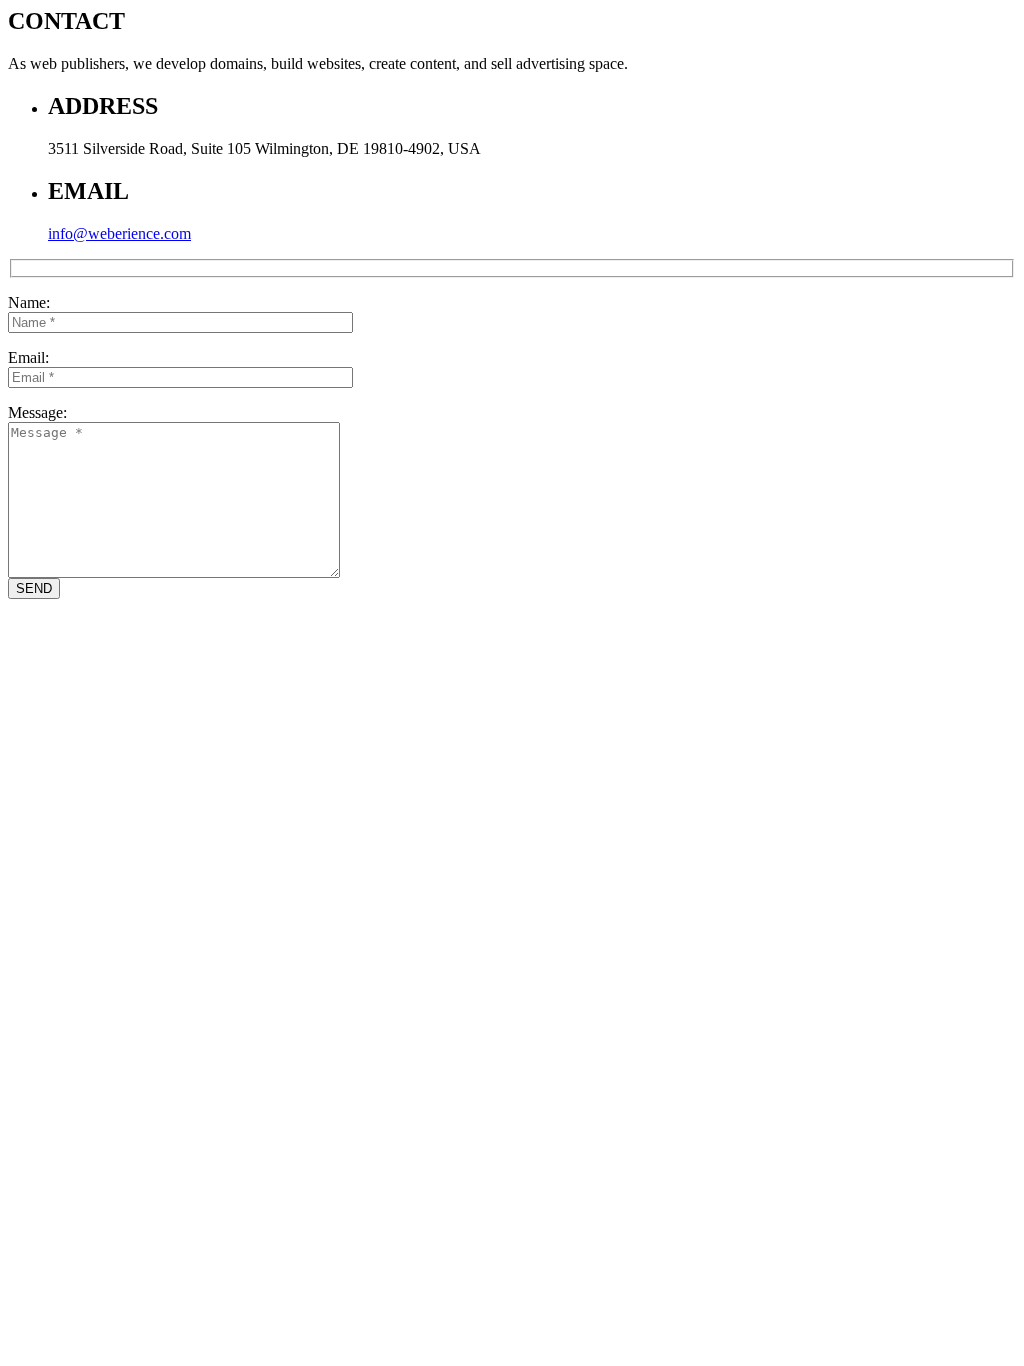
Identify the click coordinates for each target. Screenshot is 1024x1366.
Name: (29, 302)
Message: (37, 412)
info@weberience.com (119, 233)
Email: (28, 357)
